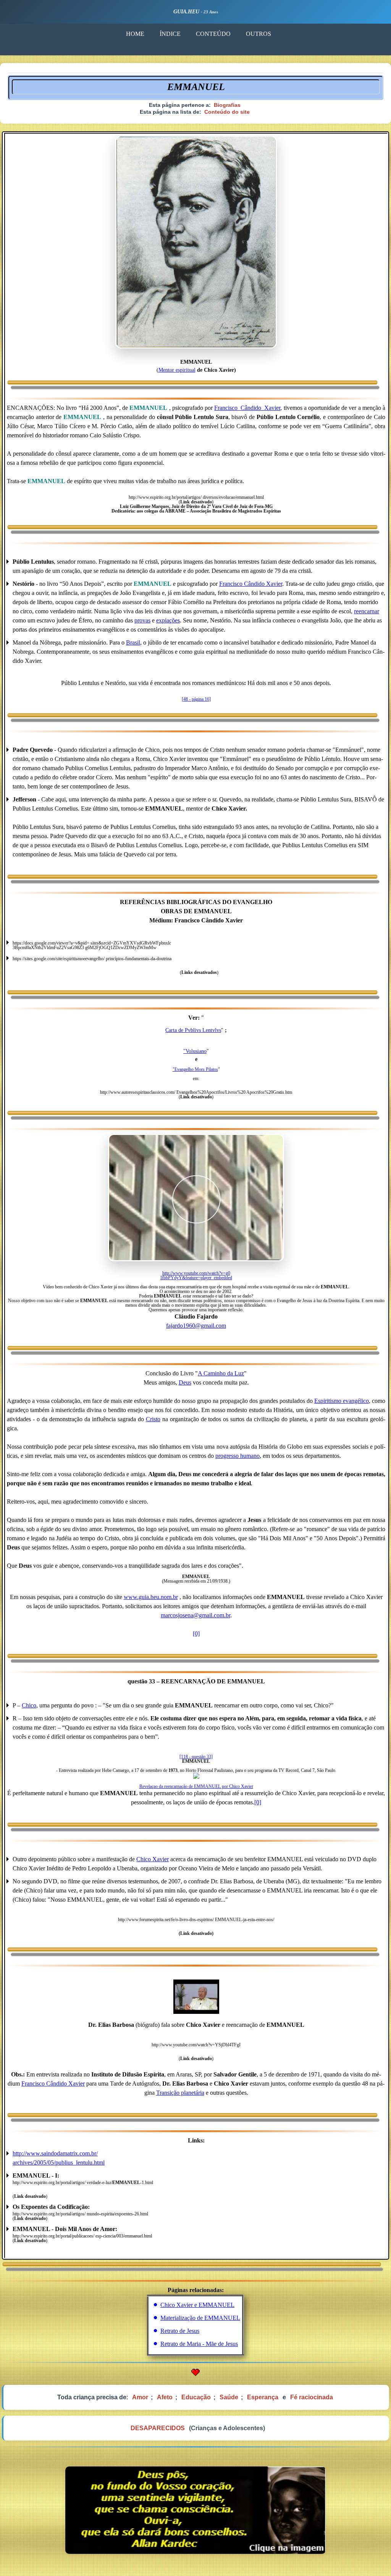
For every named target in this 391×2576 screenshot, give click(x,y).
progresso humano (238, 1456)
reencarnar (367, 611)
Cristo (153, 1419)
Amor (140, 2397)
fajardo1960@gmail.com (196, 1326)
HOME (135, 34)
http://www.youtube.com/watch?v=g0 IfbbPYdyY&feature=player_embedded (196, 1275)
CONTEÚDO (213, 34)
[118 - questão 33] (196, 1757)
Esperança (263, 2397)
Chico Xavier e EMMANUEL (197, 2305)
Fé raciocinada (312, 2397)
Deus (185, 1382)
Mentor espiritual (177, 370)
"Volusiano (195, 1051)
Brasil (133, 642)
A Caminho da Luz (221, 1373)
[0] (196, 1634)
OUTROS (259, 34)
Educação (196, 2397)
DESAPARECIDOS (158, 2428)
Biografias (227, 105)
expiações (168, 620)
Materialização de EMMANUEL (200, 2318)
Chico (29, 1705)
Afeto (165, 2397)
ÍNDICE (170, 34)
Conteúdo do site (227, 112)
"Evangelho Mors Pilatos (195, 1069)
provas (142, 620)
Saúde (229, 2397)
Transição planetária (180, 2093)
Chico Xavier (153, 1859)
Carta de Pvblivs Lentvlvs (193, 1030)
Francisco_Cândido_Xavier (247, 408)
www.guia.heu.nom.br (151, 1597)
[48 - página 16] (196, 699)
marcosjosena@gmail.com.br (195, 1615)
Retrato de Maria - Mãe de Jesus (199, 2344)
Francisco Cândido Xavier (251, 584)
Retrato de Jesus (180, 2331)
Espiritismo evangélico (342, 1401)
